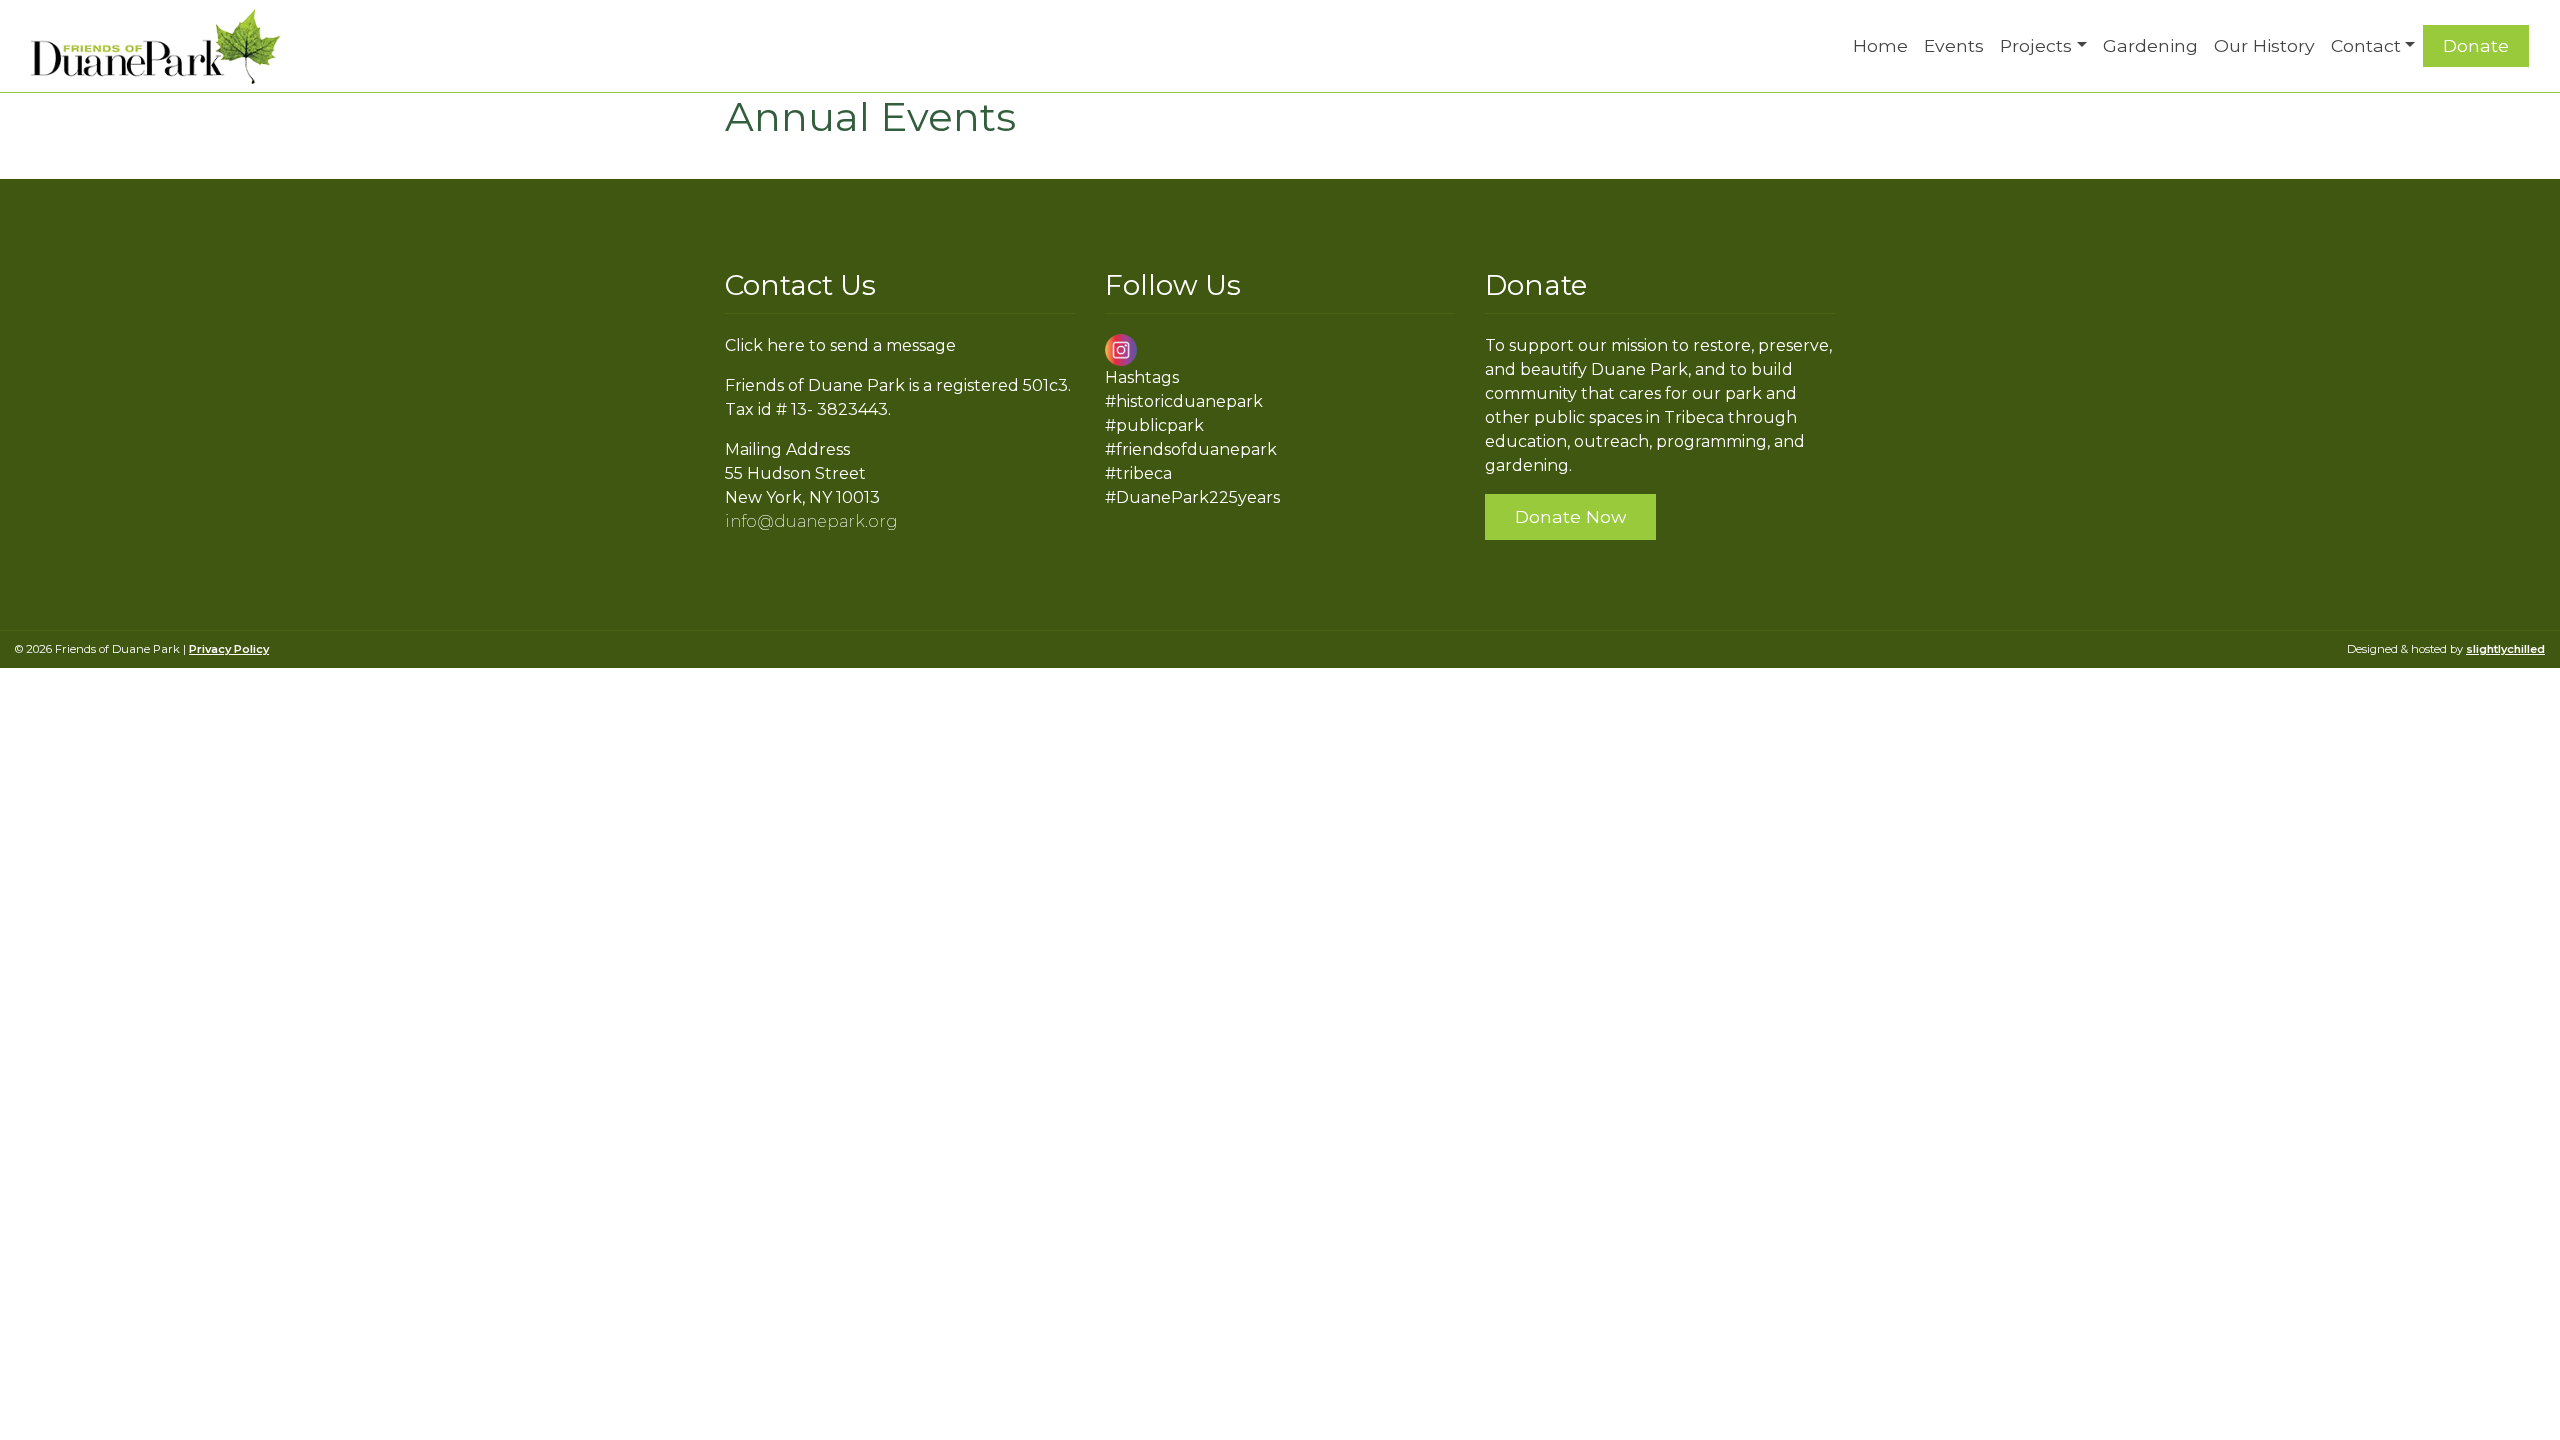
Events (1954, 45)
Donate (2476, 45)
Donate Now (1570, 516)
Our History (2264, 45)
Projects (2036, 45)
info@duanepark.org (811, 521)
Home (1880, 45)
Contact (2366, 45)
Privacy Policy (229, 649)
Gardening (2150, 45)
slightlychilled (2505, 649)
